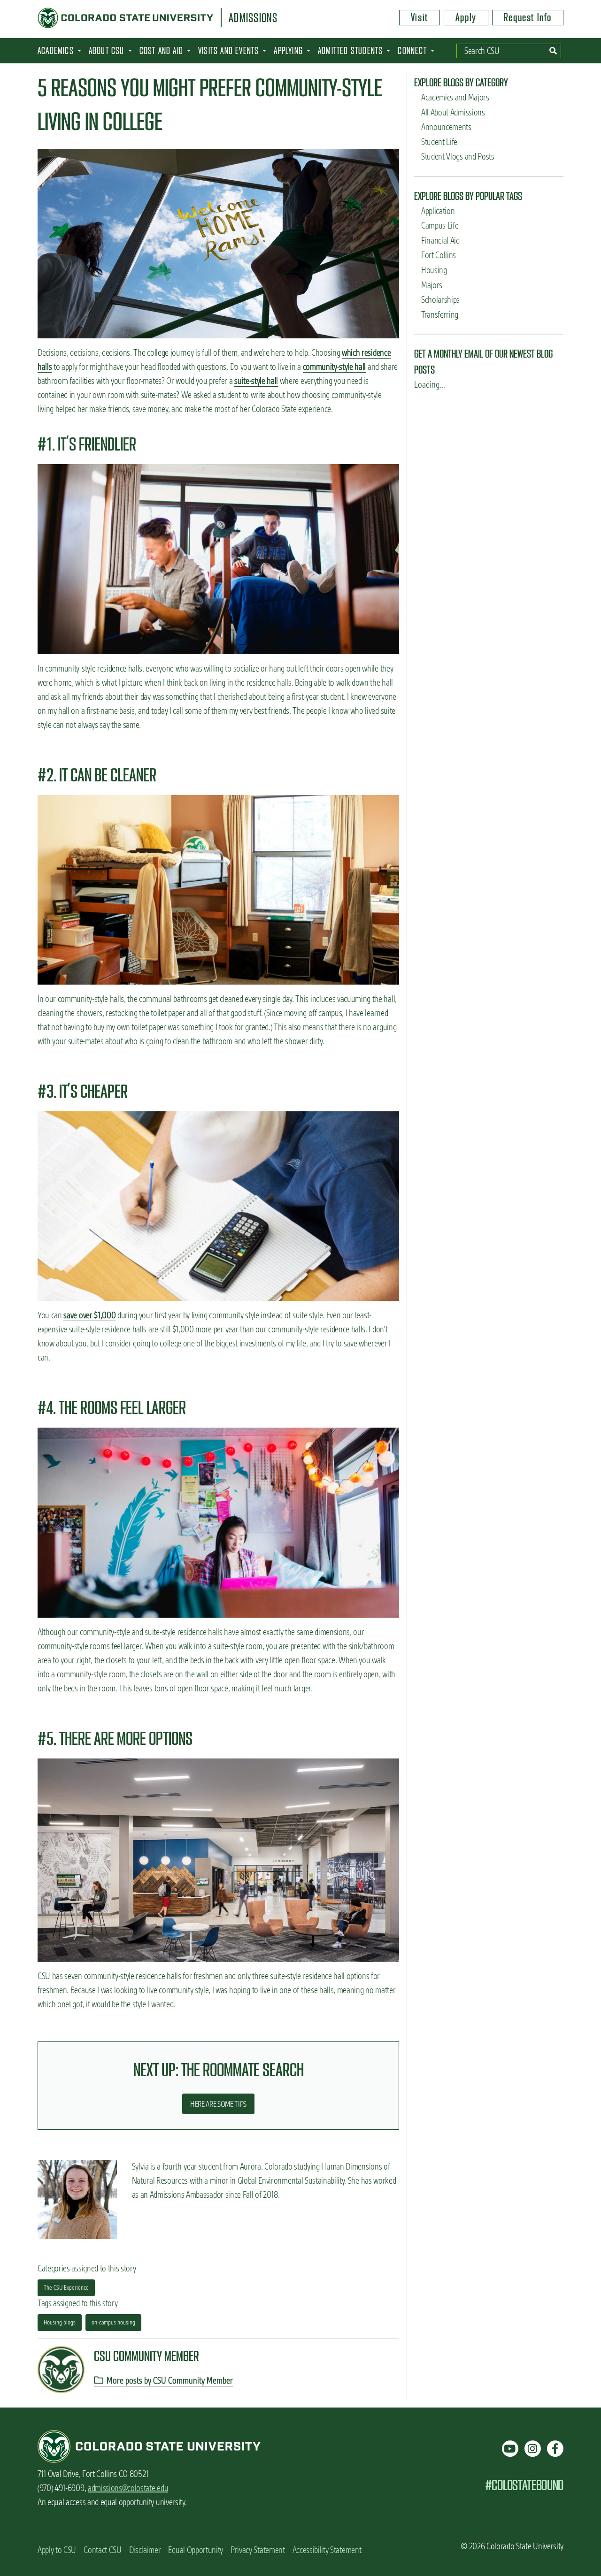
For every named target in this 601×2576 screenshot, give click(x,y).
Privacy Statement (258, 2550)
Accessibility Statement (327, 2550)
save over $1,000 (89, 1315)
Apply (466, 17)
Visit (420, 17)
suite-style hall (256, 381)
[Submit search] (553, 51)
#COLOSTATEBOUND (524, 2485)
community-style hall (335, 367)
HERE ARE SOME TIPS (218, 2104)
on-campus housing (113, 2322)
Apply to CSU (57, 2550)
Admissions (253, 18)
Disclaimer (145, 2550)
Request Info (528, 17)
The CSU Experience (66, 2287)
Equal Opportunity (196, 2550)
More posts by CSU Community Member (169, 2381)
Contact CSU (102, 2550)
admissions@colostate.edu (128, 2488)
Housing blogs (60, 2322)
